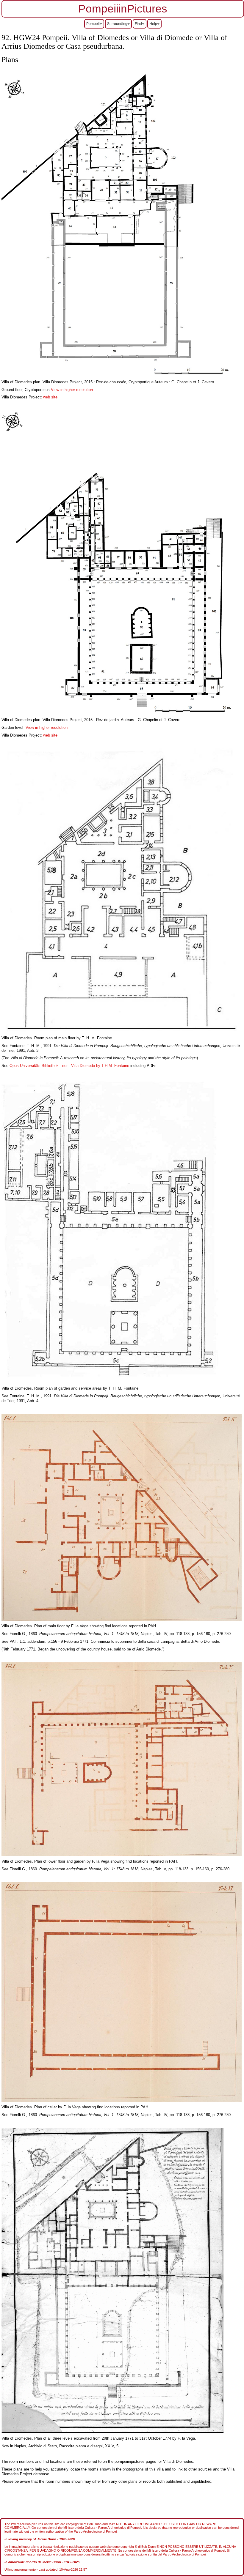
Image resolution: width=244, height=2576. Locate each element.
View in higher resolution (72, 390)
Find (138, 24)
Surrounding (117, 24)
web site (50, 397)
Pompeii (93, 24)
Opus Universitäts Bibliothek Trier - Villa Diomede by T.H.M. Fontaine (69, 1066)
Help (153, 24)
